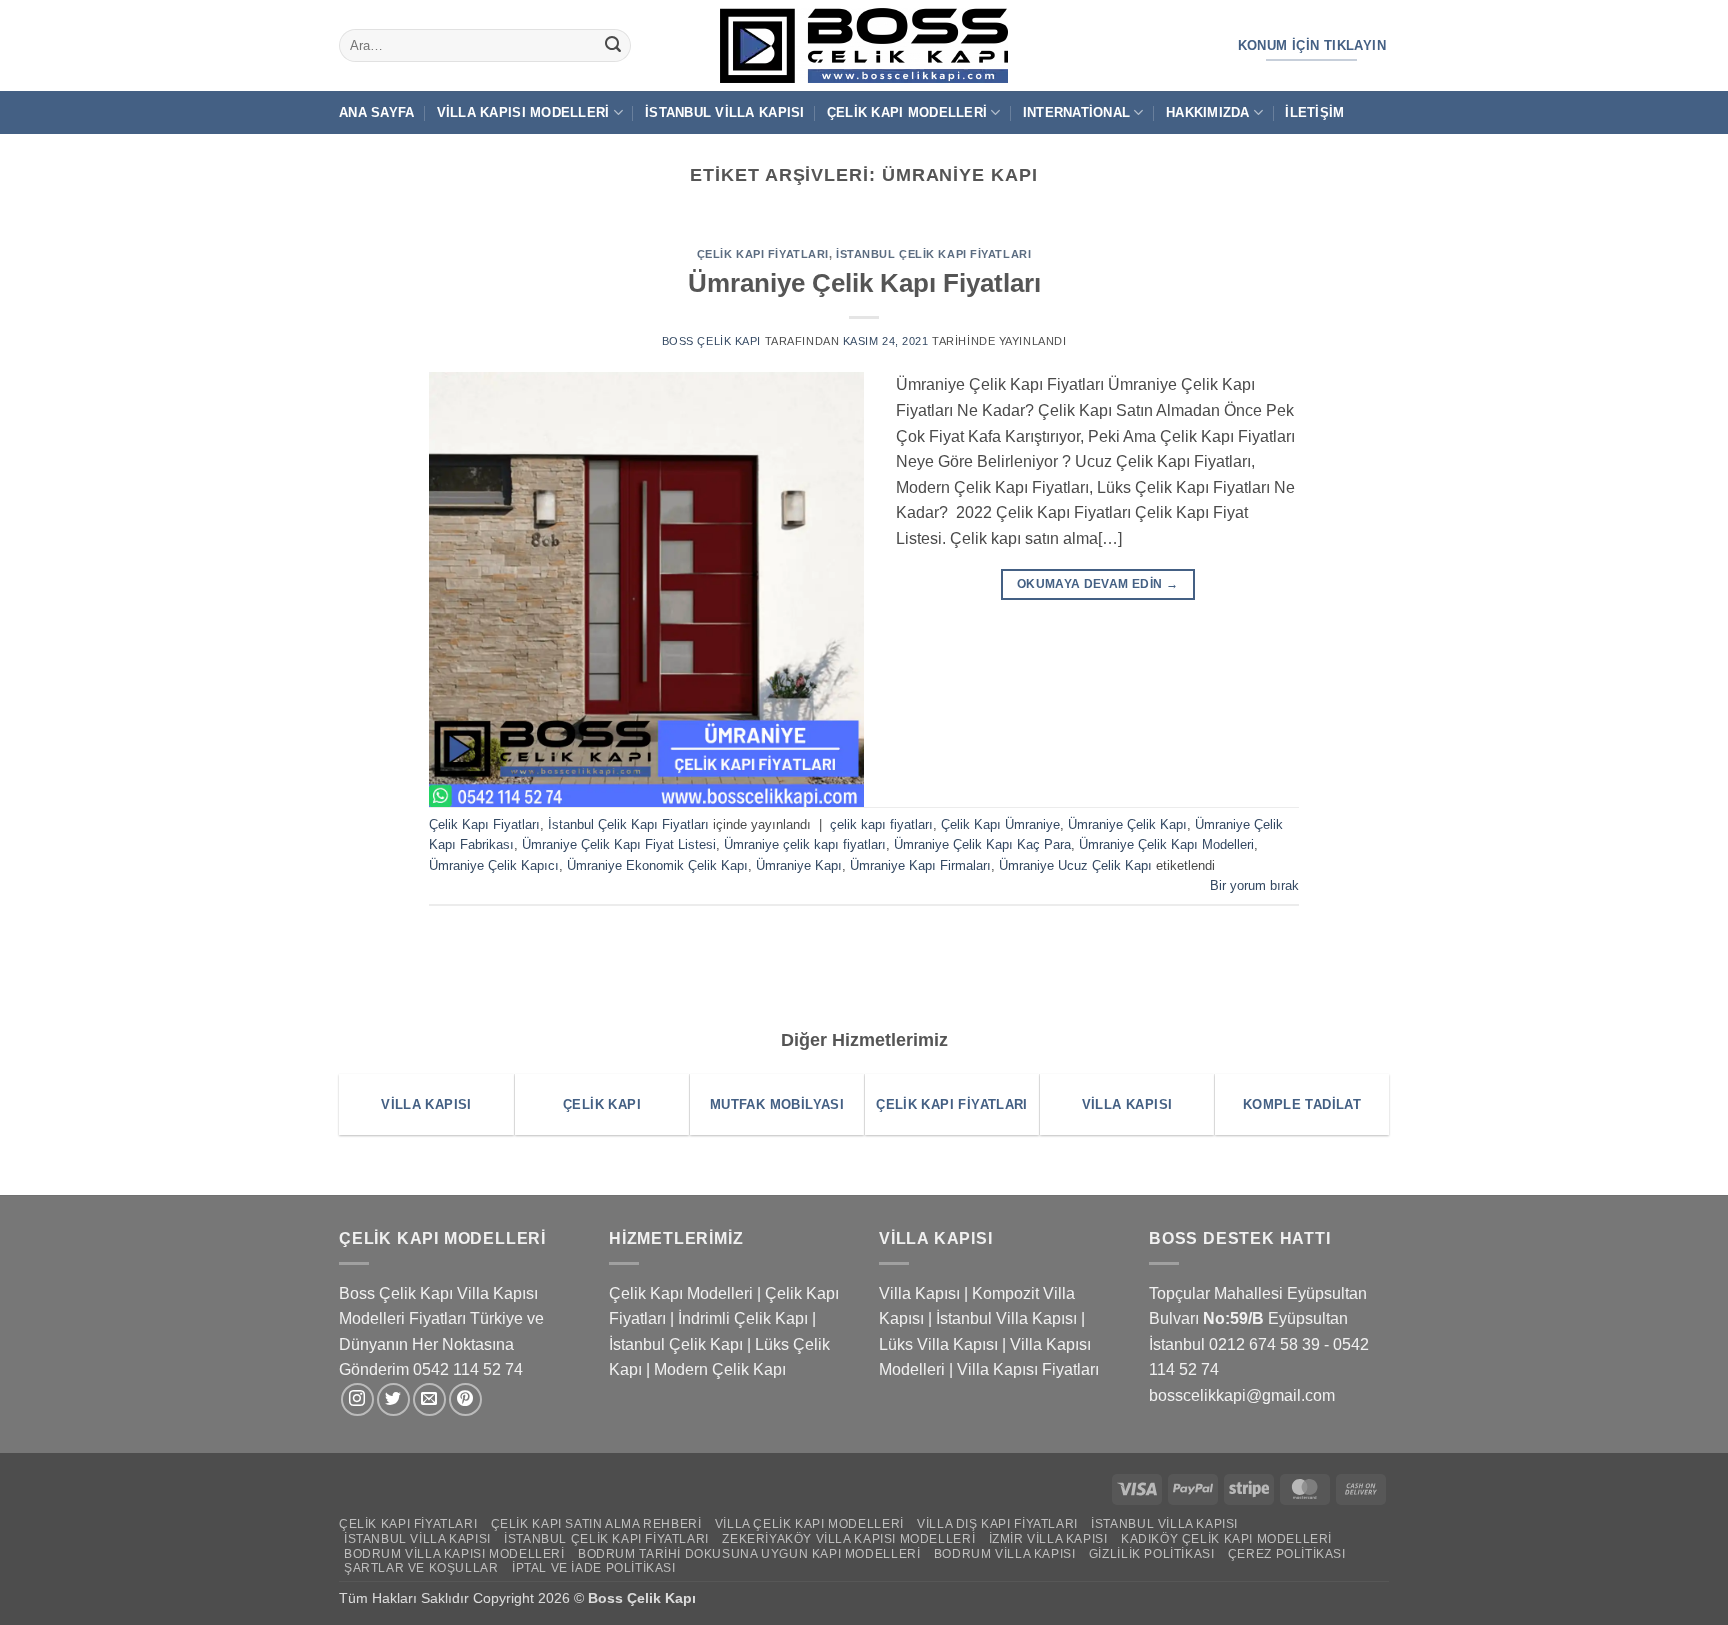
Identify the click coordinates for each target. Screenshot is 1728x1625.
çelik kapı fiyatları (881, 824)
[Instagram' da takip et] (357, 1399)
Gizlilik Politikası (1152, 1554)
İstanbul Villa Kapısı (724, 112)
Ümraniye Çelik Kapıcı (494, 865)
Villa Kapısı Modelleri (523, 112)
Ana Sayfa (376, 112)
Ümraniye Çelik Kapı (1127, 824)
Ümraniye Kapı (799, 865)
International (1076, 112)
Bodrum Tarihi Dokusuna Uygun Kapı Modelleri (749, 1554)
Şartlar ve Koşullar (421, 1568)
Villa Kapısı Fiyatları (1028, 1369)
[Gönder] (613, 46)
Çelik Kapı (663, 1598)
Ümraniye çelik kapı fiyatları (805, 844)
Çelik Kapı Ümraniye (1000, 824)
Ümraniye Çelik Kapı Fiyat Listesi (619, 844)
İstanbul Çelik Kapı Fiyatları (933, 254)
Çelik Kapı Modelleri (907, 112)
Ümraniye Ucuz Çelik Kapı (1075, 865)
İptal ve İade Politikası (594, 1568)
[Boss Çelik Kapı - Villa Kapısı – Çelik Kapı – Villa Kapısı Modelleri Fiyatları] (864, 45)
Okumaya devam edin (1097, 584)
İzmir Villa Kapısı (1048, 1539)
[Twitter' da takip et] (393, 1399)
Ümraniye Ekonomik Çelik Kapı (657, 865)
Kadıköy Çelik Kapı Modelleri (1226, 1539)
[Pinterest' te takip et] (465, 1399)
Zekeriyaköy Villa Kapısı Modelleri (848, 1539)
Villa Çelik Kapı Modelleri (809, 1524)
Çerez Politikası (1287, 1554)
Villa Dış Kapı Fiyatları (997, 1524)
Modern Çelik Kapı (720, 1369)
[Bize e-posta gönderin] (429, 1399)
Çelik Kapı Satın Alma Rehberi (596, 1524)
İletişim (1314, 112)
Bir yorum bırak (1254, 885)
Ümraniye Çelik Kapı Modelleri (1166, 844)
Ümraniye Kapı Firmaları (920, 865)
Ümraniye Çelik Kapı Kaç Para (982, 844)
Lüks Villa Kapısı (938, 1344)
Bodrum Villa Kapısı (1005, 1554)
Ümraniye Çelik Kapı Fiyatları (864, 283)
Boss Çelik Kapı (711, 341)
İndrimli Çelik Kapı (743, 1318)
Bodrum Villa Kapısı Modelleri (454, 1554)
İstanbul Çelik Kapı (676, 1344)
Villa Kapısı (919, 1293)
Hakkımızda (1208, 112)
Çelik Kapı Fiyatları (763, 254)
